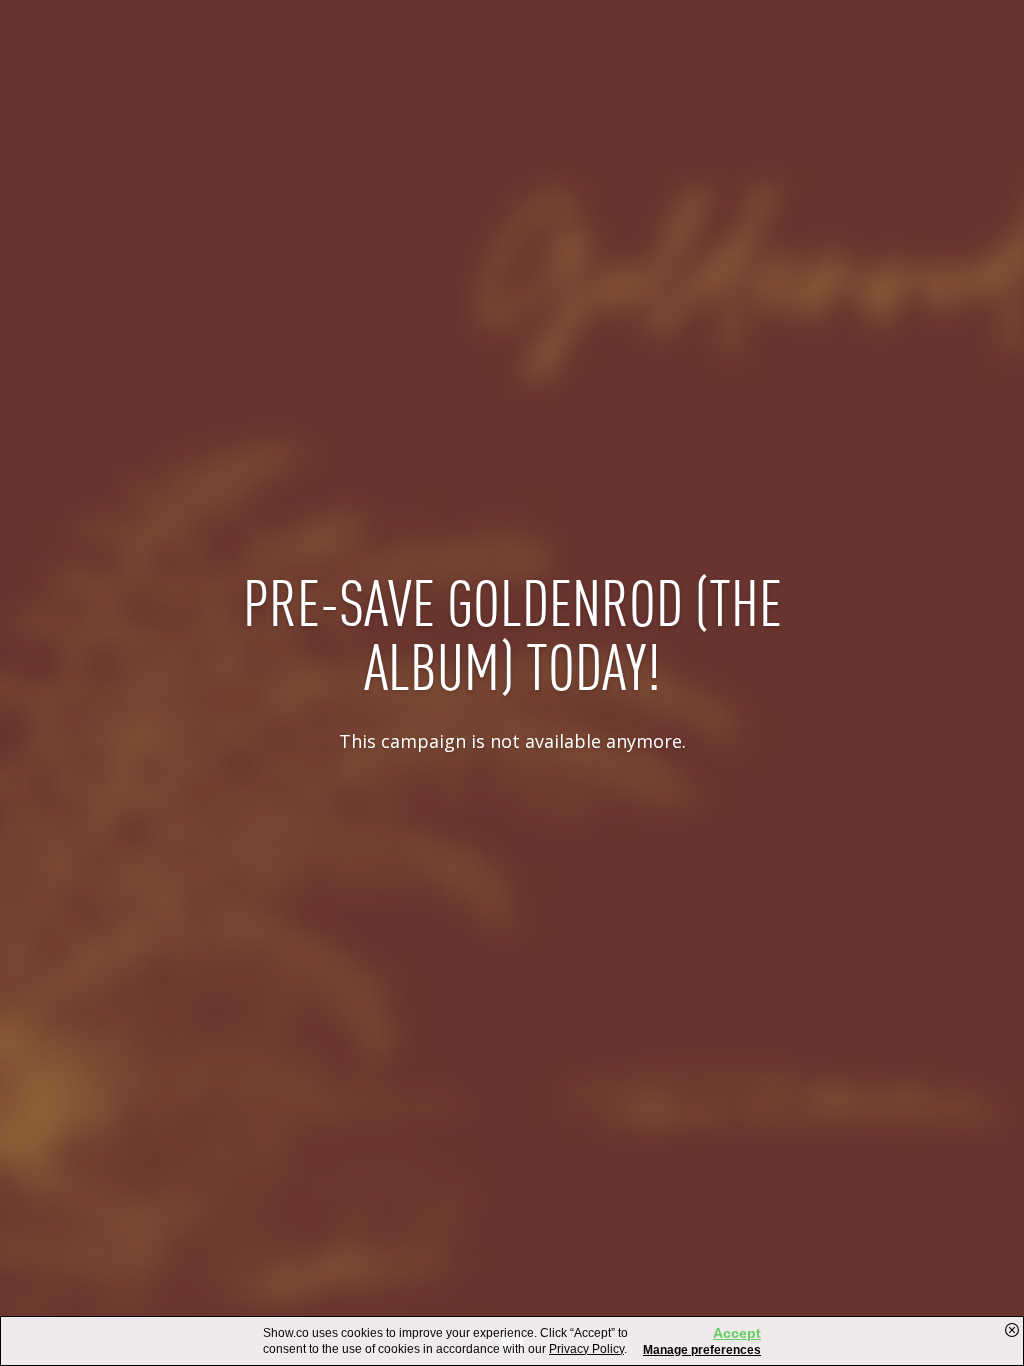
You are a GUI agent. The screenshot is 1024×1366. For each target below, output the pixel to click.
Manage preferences (702, 1350)
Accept (737, 1333)
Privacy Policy (586, 1349)
